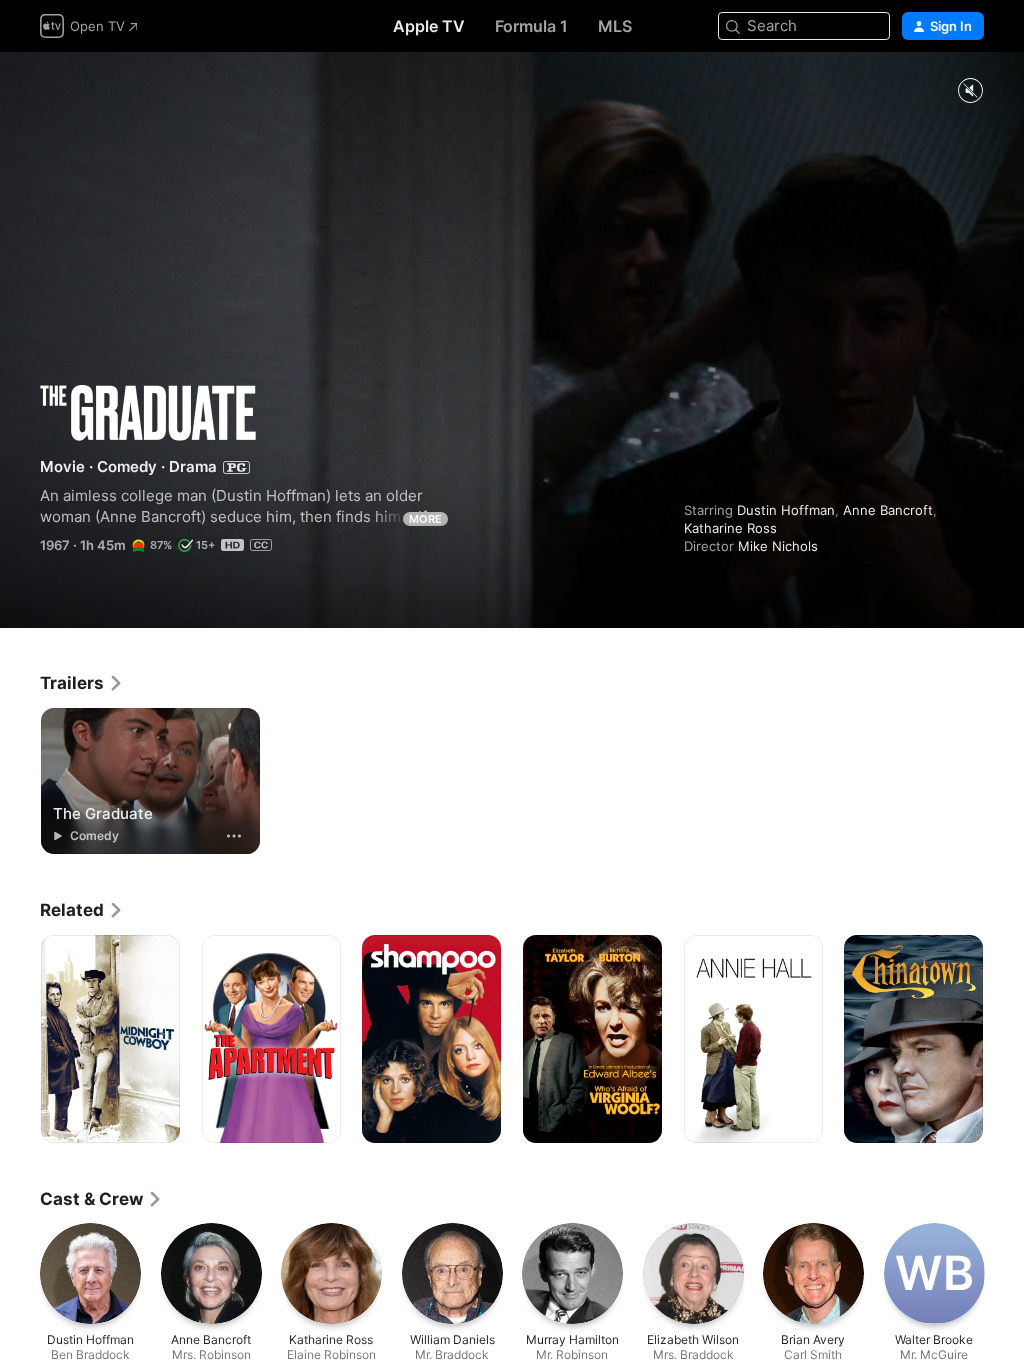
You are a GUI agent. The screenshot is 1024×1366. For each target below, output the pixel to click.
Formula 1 (531, 26)
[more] (234, 836)
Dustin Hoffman (786, 510)
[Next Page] (1004, 1039)
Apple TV (429, 26)
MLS (615, 26)
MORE (425, 519)
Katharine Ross (730, 528)
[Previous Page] (20, 1039)
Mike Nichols (778, 546)
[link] (82, 683)
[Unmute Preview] (970, 91)
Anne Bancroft (888, 510)
